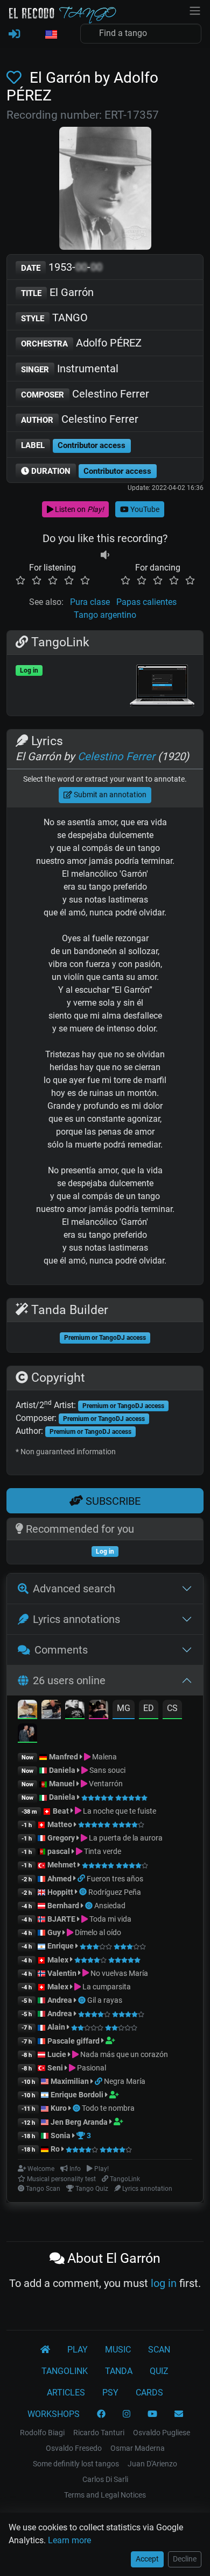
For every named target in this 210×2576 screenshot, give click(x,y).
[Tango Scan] (84, 1892)
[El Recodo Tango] (45, 2350)
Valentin (62, 1973)
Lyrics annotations (76, 1619)
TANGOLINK (65, 2371)
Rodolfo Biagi (42, 2433)
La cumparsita (106, 1987)
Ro (55, 2149)
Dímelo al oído (97, 1932)
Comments (61, 1650)
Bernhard (63, 1906)
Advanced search (74, 1589)
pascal (59, 1851)
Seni (55, 2068)
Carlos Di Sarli (105, 2479)
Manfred (64, 1757)
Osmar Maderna (138, 2448)
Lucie (57, 2054)
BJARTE (61, 1919)
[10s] (105, 555)
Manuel (62, 1784)
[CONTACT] (179, 2414)
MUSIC (118, 2350)
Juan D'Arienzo (152, 2464)
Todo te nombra (108, 2108)
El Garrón (57, 292)
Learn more (69, 2540)
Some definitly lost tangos (76, 2464)
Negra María (125, 2081)
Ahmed (59, 1879)
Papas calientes (146, 602)
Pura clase (90, 602)
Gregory (61, 1838)
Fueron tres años (115, 1879)
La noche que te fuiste (119, 1811)
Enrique (61, 1946)
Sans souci (107, 1770)
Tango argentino (105, 615)
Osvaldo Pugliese (162, 2433)
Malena (104, 1757)
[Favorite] (16, 78)
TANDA (119, 2371)
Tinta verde (102, 1851)
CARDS (149, 2393)
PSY (110, 2393)
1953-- (62, 267)
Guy (54, 1932)
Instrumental (70, 369)
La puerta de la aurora (125, 1838)
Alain (56, 2027)
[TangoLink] (82, 1879)
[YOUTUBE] (152, 2414)
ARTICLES (66, 2393)
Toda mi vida (110, 1919)
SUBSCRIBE (112, 1501)
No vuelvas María (118, 1973)
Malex (58, 1960)
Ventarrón (105, 1784)
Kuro (59, 2108)
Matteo (60, 1824)
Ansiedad (110, 1906)
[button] (51, 35)
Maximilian (70, 2081)
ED (149, 1708)
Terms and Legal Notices (105, 2495)
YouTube (144, 509)
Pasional (91, 2068)
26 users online (69, 1680)
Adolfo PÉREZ (81, 343)
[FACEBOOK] (101, 2414)
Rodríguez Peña (115, 1892)
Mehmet (62, 1865)
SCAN (159, 2350)
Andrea (60, 2000)
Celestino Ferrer (85, 394)
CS (172, 1708)
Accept (147, 2559)
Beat (61, 1811)
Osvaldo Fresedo (74, 2448)
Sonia (61, 2135)
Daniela (63, 1770)
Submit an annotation (109, 795)
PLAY (78, 2350)
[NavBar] (195, 10)
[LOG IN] (14, 34)
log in (164, 2283)
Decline (185, 2559)
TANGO (54, 318)
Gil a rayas (105, 2000)
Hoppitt (60, 1892)
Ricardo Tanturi (99, 2433)
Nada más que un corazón (123, 2054)
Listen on (79, 509)
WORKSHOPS (54, 2414)
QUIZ (159, 2371)
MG (124, 1708)
